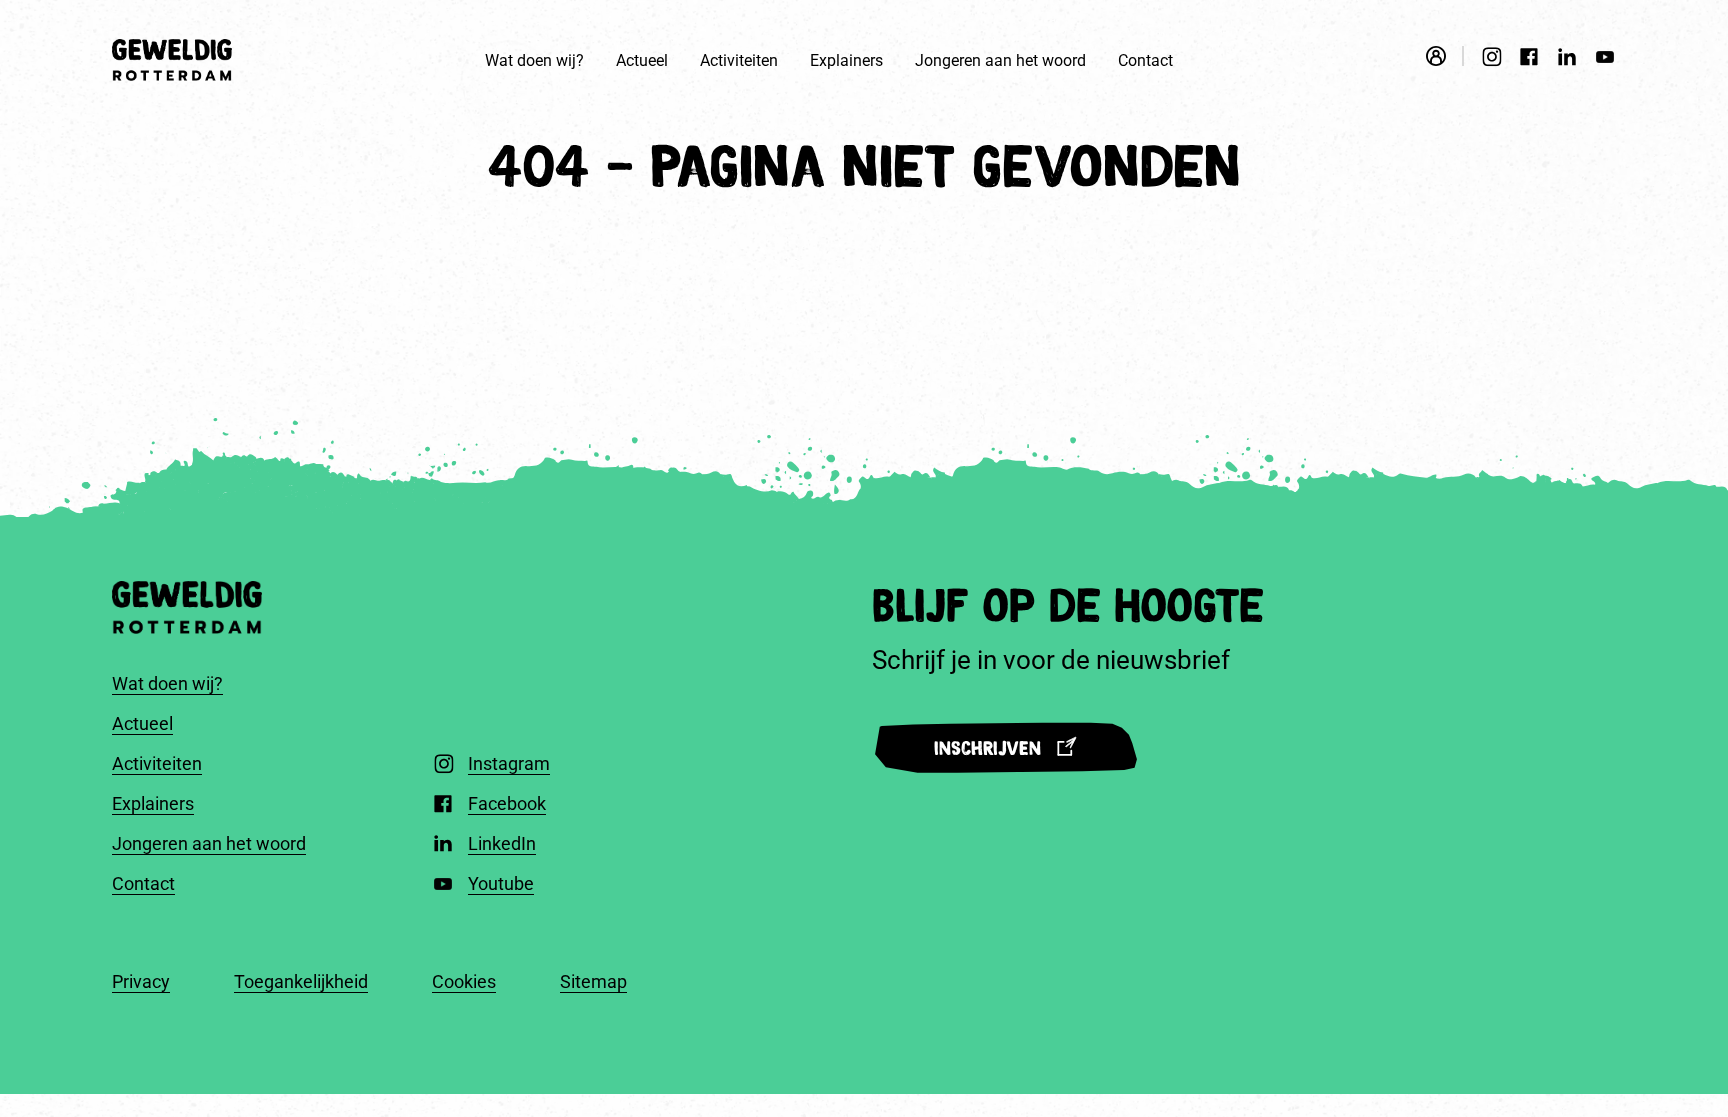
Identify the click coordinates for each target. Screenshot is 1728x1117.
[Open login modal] (1445, 56)
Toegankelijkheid (301, 981)
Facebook (507, 803)
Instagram (509, 763)
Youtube (501, 883)
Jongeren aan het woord (1000, 60)
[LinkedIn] (1567, 59)
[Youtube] (1605, 60)
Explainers (846, 60)
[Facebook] (1529, 60)
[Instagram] (1491, 60)
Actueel (642, 60)
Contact (1145, 60)
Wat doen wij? (534, 60)
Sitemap (593, 981)
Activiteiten (739, 60)
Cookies (464, 981)
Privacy (141, 981)
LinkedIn (502, 843)
